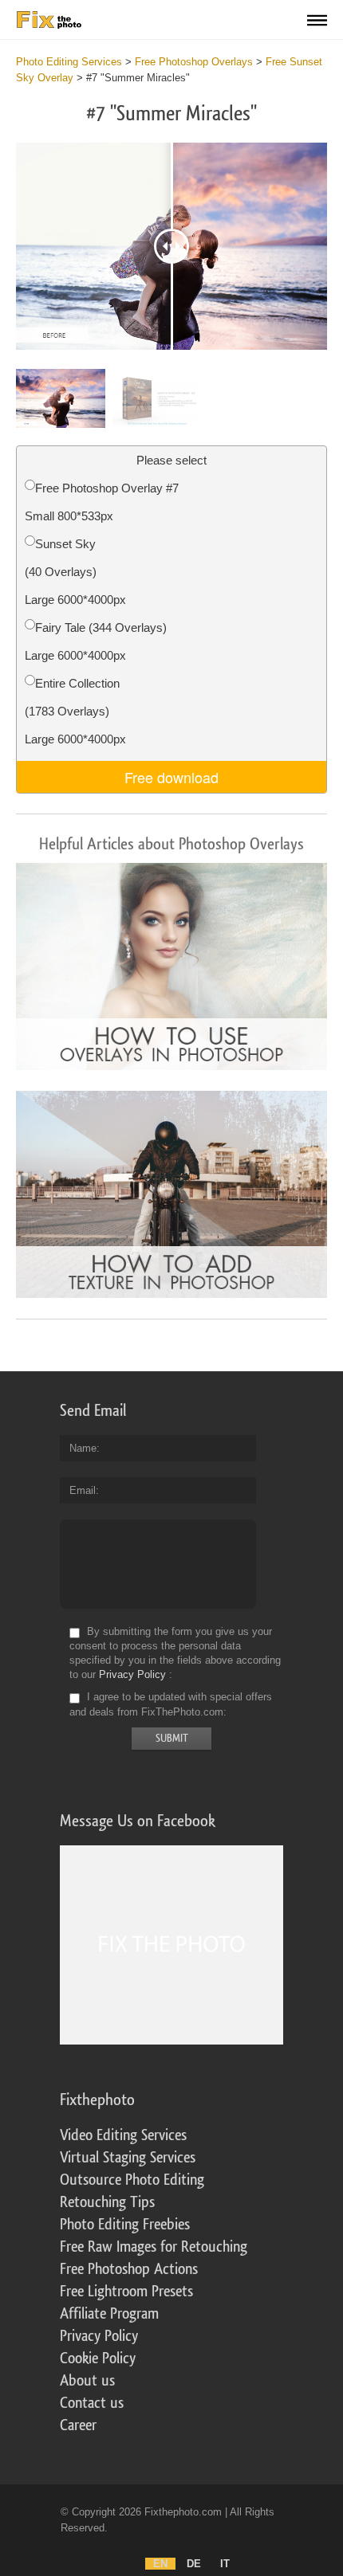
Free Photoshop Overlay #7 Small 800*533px (102, 502)
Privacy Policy (132, 1674)
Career (78, 2425)
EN (160, 2564)
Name (83, 1448)
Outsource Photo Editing (132, 2180)
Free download (171, 777)
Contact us (92, 2403)
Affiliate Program (109, 2314)
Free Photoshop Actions (129, 2269)
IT (225, 2564)
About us (87, 2381)
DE (194, 2564)
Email (83, 1490)
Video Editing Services (123, 2135)
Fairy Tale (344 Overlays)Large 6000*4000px (96, 641)
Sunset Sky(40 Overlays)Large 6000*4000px (75, 572)
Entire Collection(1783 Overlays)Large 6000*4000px (75, 711)
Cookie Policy (98, 2358)
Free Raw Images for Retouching (154, 2247)
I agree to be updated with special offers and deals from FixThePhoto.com (171, 1705)
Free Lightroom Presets (126, 2292)
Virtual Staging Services (128, 2158)
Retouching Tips (107, 2202)
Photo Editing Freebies (125, 2225)
